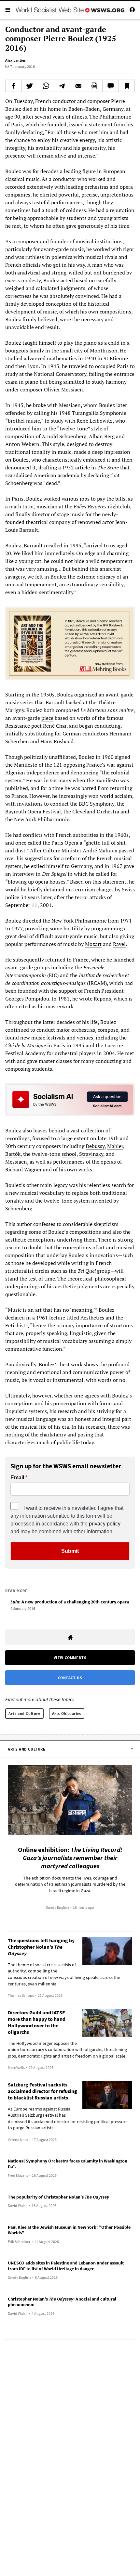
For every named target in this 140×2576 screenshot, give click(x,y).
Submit (70, 1551)
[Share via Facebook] (14, 86)
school (69, 1154)
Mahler (115, 1146)
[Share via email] (78, 86)
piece (47, 718)
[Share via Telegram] (62, 86)
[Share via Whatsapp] (46, 86)
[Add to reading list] (126, 86)
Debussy (95, 1146)
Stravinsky (91, 1154)
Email (17, 1478)
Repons (102, 999)
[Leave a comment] (111, 86)
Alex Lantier (15, 60)
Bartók (13, 1154)
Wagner (33, 1169)
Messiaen (16, 1162)
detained (54, 889)
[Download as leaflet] (94, 86)
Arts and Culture (24, 1713)
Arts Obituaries (67, 1713)
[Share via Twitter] (30, 86)
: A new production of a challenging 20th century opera (70, 1602)
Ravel (119, 944)
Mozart (93, 944)
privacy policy (105, 1524)
